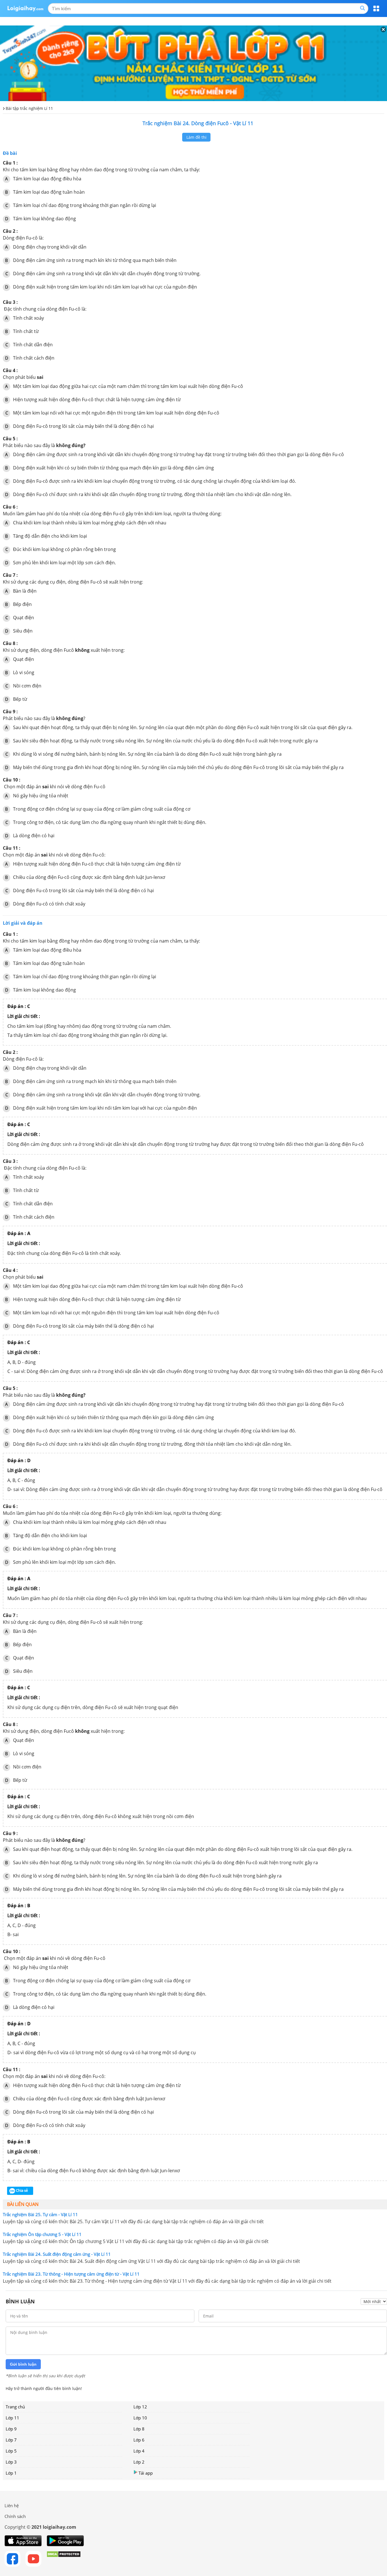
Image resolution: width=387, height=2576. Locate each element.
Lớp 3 (11, 2462)
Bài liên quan (23, 2204)
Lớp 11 (12, 2418)
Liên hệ (12, 2505)
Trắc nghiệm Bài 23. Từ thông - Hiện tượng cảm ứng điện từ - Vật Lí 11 (71, 2274)
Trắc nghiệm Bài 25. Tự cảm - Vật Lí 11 (40, 2214)
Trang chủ (15, 2407)
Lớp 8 (139, 2429)
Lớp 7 (11, 2440)
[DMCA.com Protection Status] (64, 2559)
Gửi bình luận (23, 2364)
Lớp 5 (11, 2451)
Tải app (146, 2473)
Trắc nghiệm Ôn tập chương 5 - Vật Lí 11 (42, 2234)
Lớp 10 (140, 2418)
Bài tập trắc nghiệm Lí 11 (29, 108)
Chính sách (15, 2516)
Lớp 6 (139, 2440)
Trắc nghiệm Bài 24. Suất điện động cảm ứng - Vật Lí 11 (57, 2254)
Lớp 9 (11, 2429)
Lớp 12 (140, 2407)
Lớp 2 (139, 2462)
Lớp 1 (11, 2473)
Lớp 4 (139, 2451)
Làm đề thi (196, 137)
